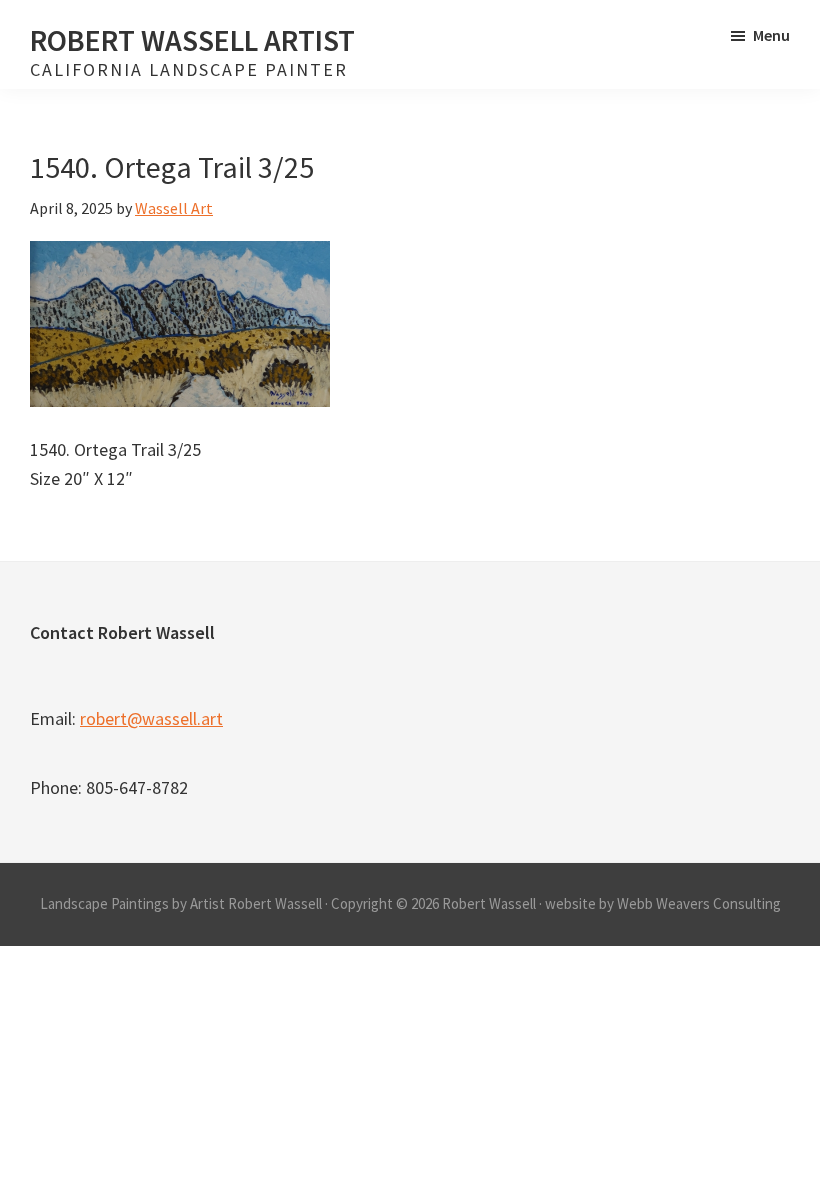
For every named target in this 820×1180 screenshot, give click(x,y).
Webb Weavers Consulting (699, 903)
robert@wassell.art (151, 718)
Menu (771, 35)
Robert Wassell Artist (192, 40)
